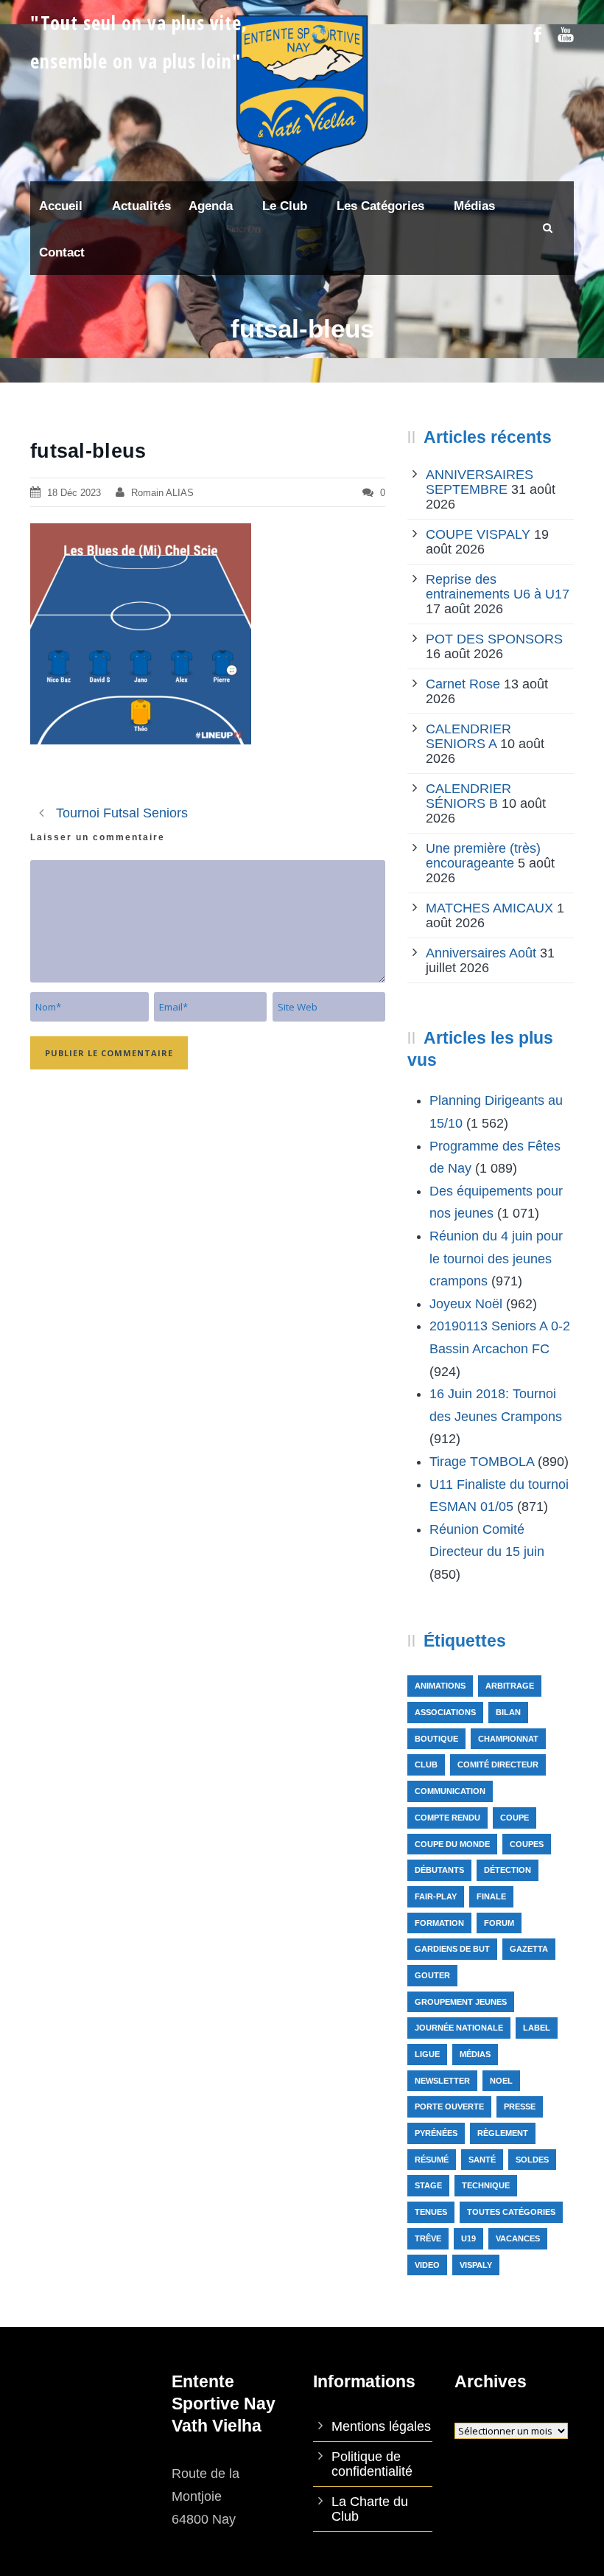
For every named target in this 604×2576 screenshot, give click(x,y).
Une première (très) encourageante (483, 856)
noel (501, 2081)
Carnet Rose (463, 684)
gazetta (529, 1949)
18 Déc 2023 (74, 493)
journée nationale (459, 2028)
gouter (432, 1975)
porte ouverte (449, 2106)
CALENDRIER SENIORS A (468, 736)
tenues (431, 2212)
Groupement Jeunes (461, 2002)
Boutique (436, 1739)
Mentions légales (381, 2426)
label (537, 2028)
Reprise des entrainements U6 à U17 (498, 587)
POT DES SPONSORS (494, 639)
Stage (428, 2185)
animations (440, 1686)
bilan (508, 1712)
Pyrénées (436, 2133)
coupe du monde (452, 1844)
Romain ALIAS (162, 493)
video (427, 2265)
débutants (439, 1870)
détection (508, 1870)
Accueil (61, 206)
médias (475, 2054)
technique (486, 2185)
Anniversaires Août (481, 953)
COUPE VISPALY (478, 534)
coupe (515, 1818)
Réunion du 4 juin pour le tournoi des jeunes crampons (496, 1259)
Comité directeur (498, 1765)
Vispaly (476, 2265)
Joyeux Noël (466, 1304)
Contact (62, 252)
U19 (468, 2238)
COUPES (527, 1844)
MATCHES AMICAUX (489, 908)
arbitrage (510, 1686)
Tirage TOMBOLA (482, 1462)
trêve (428, 2238)
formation (439, 1923)
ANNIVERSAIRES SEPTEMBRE (480, 482)
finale (491, 1896)
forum (499, 1923)
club (426, 1765)
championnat (508, 1739)
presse (520, 2106)
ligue (427, 2054)
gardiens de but (452, 1949)
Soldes (532, 2160)
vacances (518, 2238)
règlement (503, 2133)
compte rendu (447, 1818)
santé (482, 2160)
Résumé (432, 2160)
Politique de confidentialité (372, 2464)
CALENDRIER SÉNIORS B (468, 796)
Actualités (141, 206)
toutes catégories (511, 2212)
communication (450, 1791)
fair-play (436, 1896)
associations (445, 1712)
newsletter (442, 2081)
